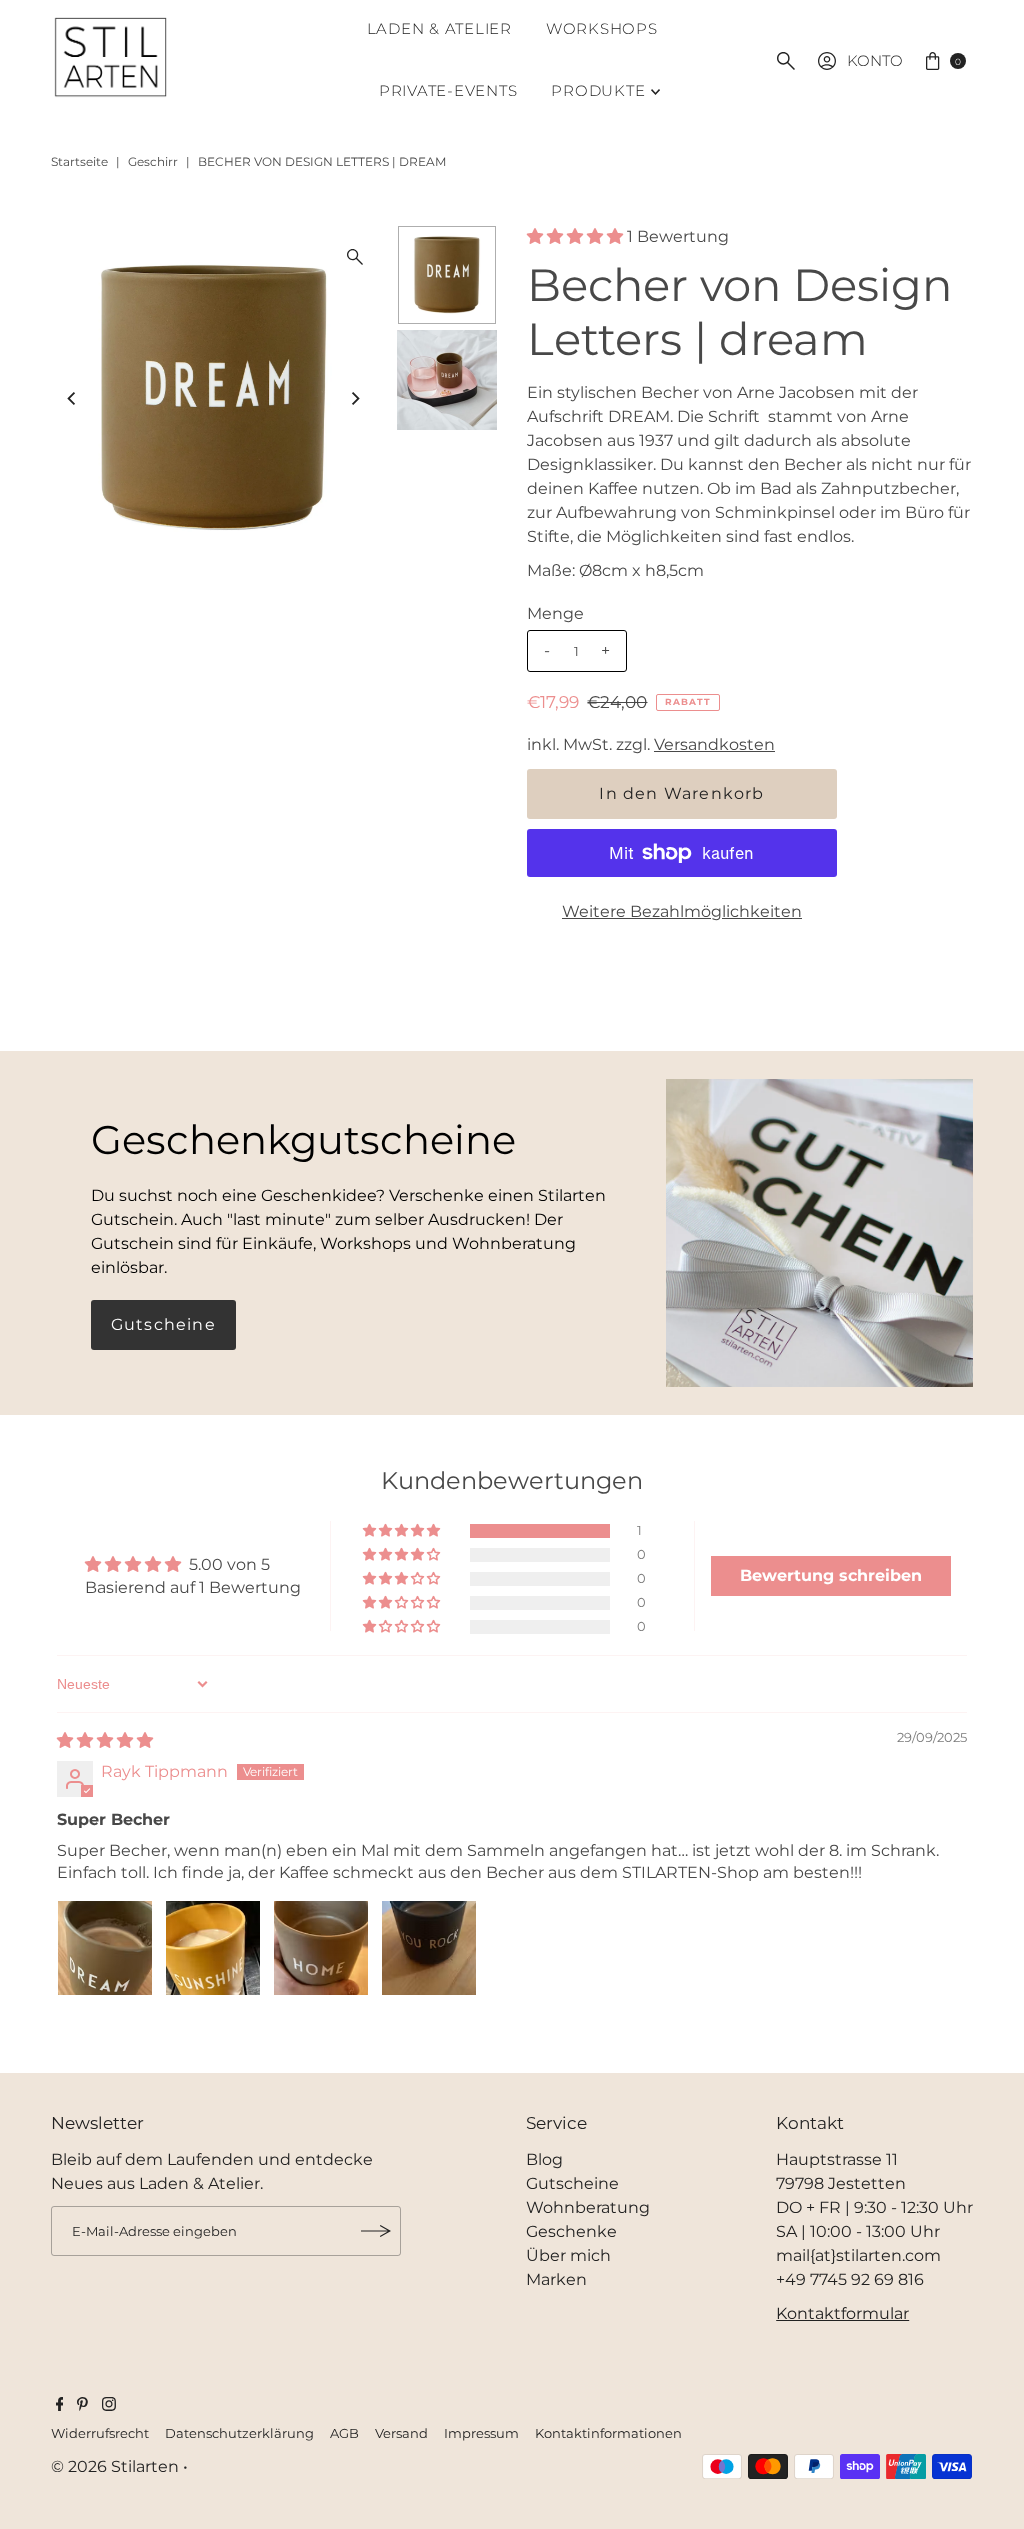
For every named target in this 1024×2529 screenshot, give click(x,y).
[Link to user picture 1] (105, 1948)
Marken (556, 2279)
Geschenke (571, 2231)
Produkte (598, 90)
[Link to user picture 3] (321, 1948)
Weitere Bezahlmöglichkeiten (682, 911)
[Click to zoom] (355, 257)
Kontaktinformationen (608, 2433)
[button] (577, 236)
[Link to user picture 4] (429, 1948)
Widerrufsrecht (100, 2433)
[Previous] (73, 398)
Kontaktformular (842, 2313)
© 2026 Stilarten (117, 2466)
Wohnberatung (588, 2207)
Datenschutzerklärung (239, 2433)
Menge (555, 613)
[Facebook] (60, 2406)
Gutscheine (163, 1324)
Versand (401, 2433)
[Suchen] (786, 61)
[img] (105, 1740)
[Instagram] (109, 2406)
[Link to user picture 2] (213, 1948)
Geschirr (153, 161)
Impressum (481, 2433)
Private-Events (448, 90)
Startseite (79, 161)
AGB (344, 2433)
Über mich (568, 2255)
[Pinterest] (82, 2406)
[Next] (355, 398)
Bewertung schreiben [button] (831, 1575)
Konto (875, 60)
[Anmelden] (376, 2231)
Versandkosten (714, 744)
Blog (544, 2159)
